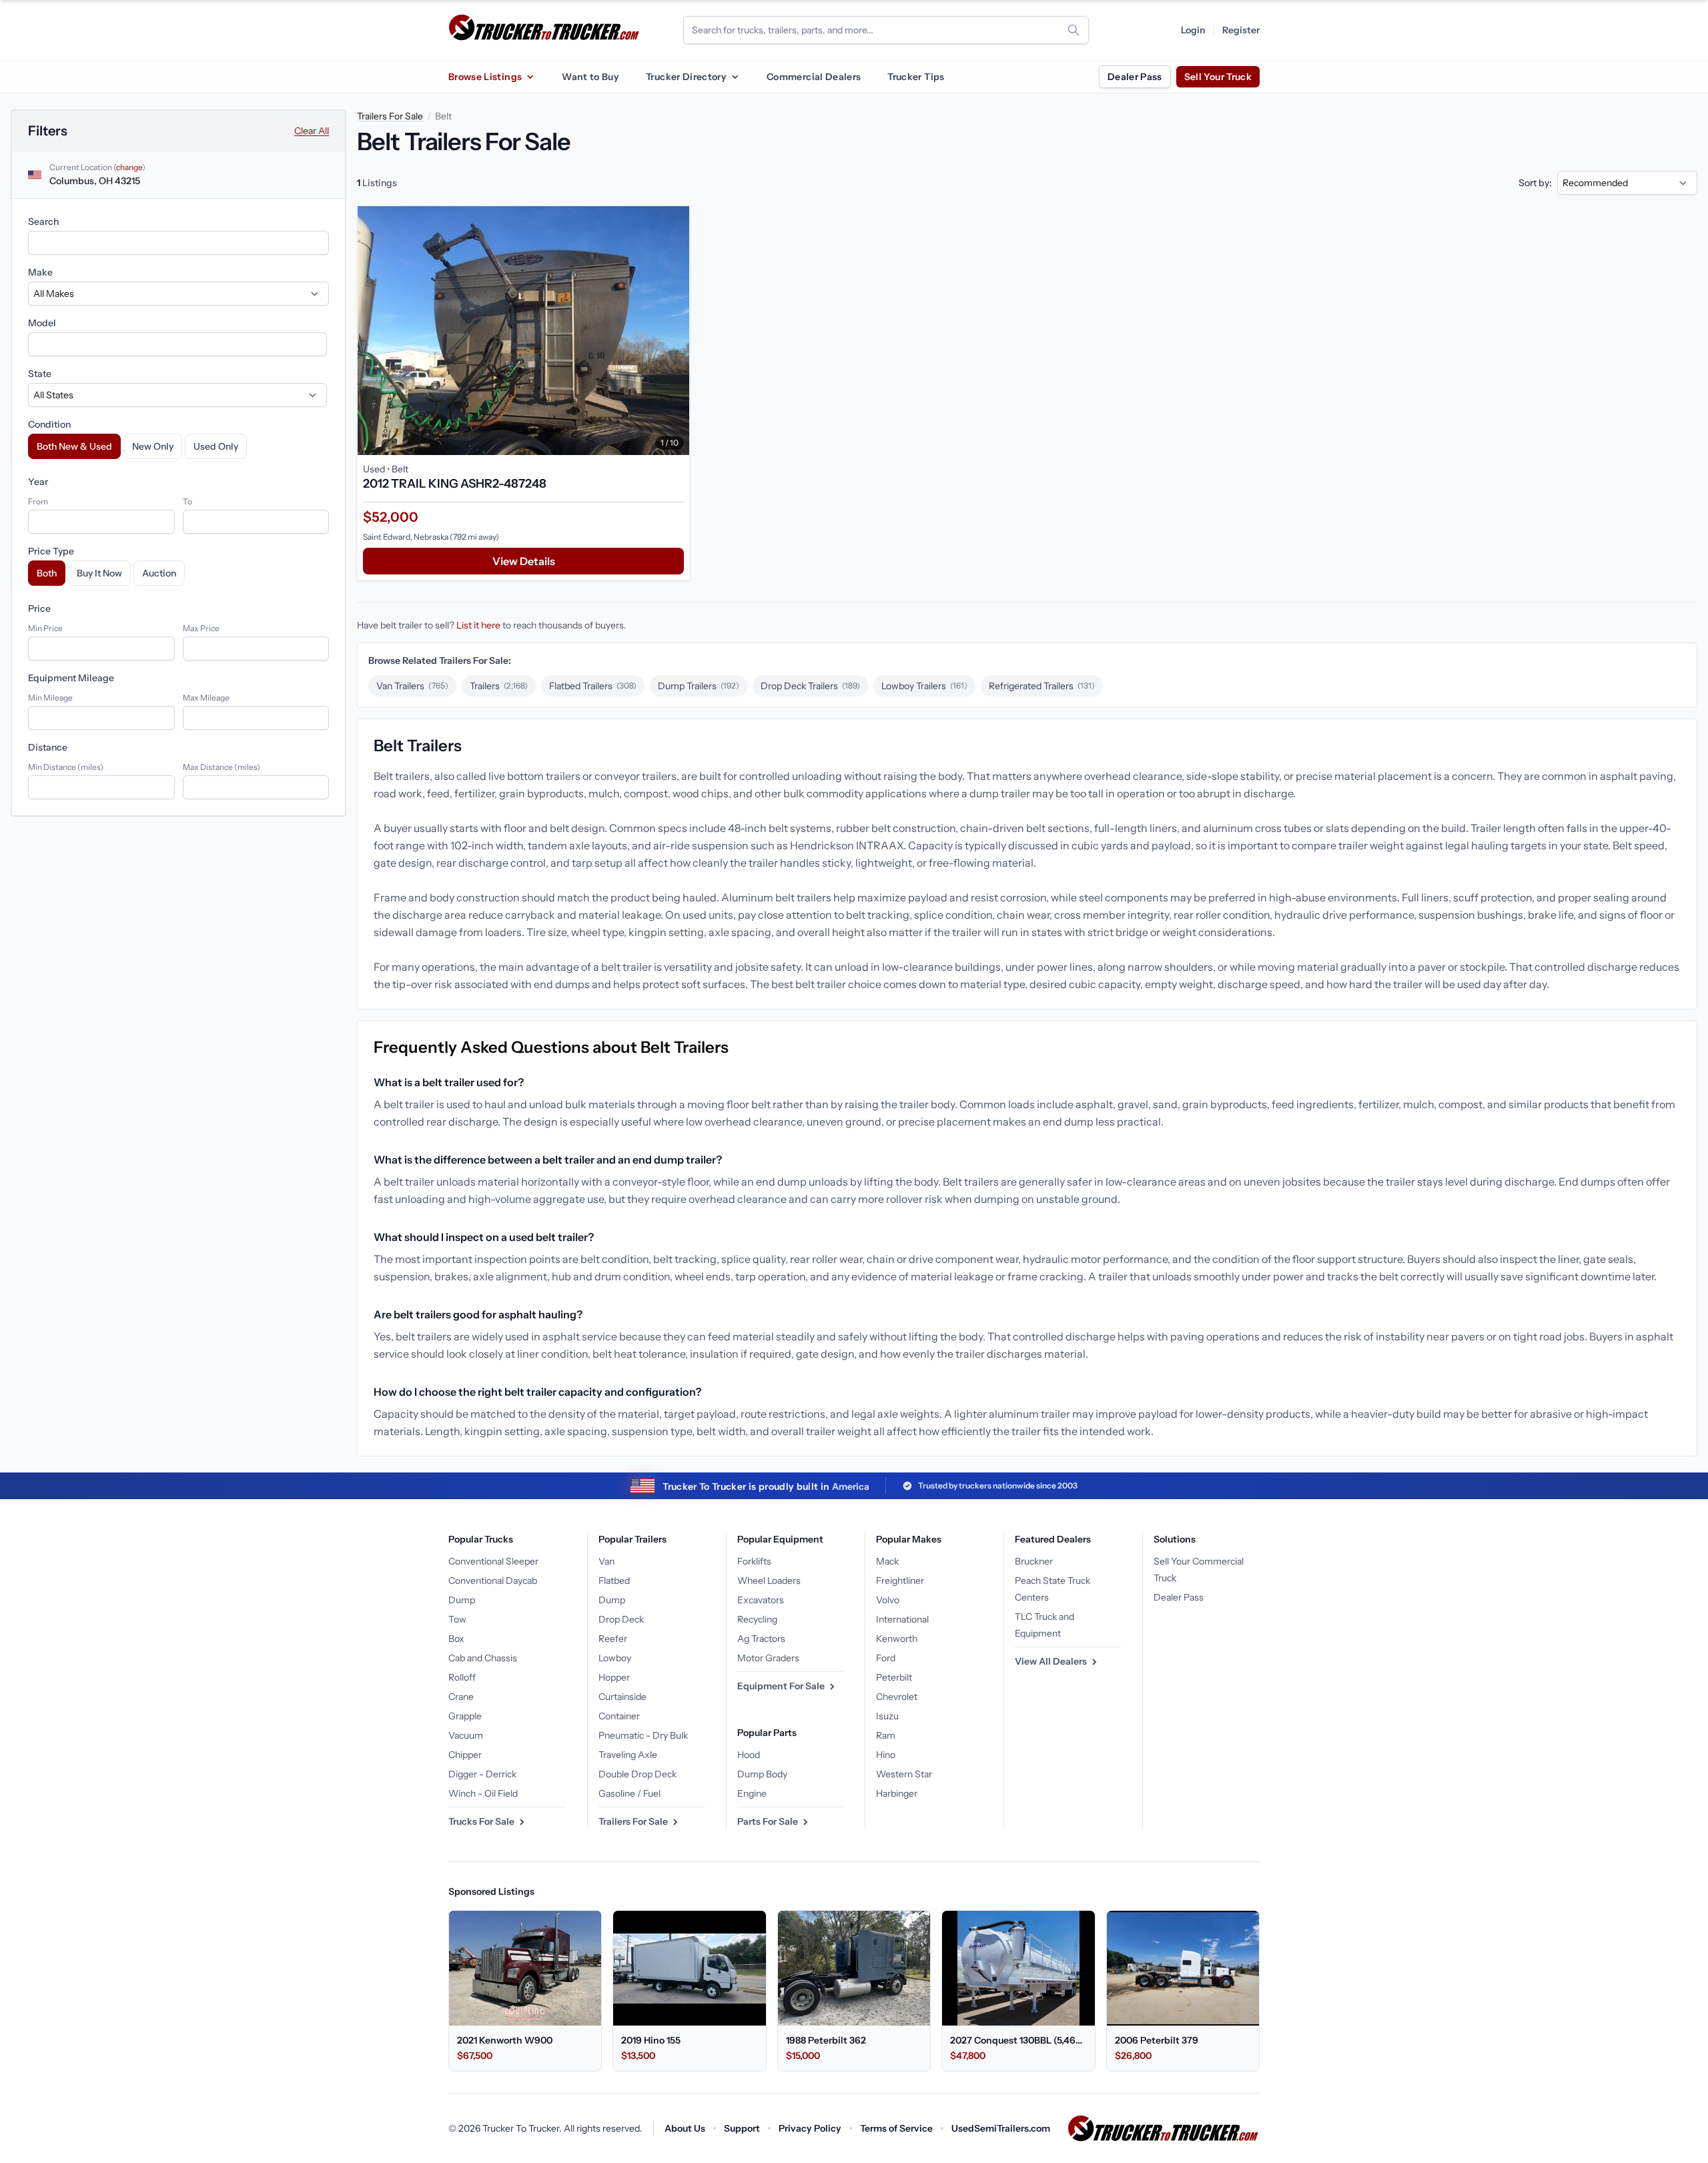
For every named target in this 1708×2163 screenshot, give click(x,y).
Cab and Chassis (483, 1658)
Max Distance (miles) (222, 767)
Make (40, 272)
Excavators (761, 1600)
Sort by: (1535, 183)
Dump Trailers (699, 686)
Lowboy (615, 1658)
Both (47, 573)
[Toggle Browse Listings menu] (530, 77)
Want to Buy (590, 77)
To (187, 501)
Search (43, 222)
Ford (886, 1658)
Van (606, 1561)
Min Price (45, 628)
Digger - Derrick (482, 1774)
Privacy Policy (810, 2128)
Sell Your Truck (1218, 77)
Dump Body (762, 1774)
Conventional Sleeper (493, 1561)
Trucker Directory (686, 77)
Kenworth (897, 1639)
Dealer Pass (1135, 77)
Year (38, 482)
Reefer (613, 1639)
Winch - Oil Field (483, 1793)
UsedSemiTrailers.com (1001, 2128)
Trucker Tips (916, 77)
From (38, 501)
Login (1193, 30)
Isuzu (887, 1716)
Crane (461, 1697)
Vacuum (466, 1735)
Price (39, 608)
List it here (478, 625)
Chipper (465, 1755)
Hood (749, 1755)
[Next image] (676, 331)
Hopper (614, 1677)
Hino (886, 1755)
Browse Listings (485, 77)
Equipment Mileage (71, 678)
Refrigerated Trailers (1042, 686)
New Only (153, 446)
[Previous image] (371, 331)
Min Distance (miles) (66, 767)
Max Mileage (206, 698)
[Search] (1074, 30)
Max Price (201, 628)
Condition (49, 424)
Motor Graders (768, 1658)
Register (1241, 30)
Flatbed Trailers (593, 686)
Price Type (51, 551)
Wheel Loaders (769, 1581)
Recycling (757, 1619)
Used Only (216, 446)
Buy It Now (99, 573)
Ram (886, 1735)
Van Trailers (412, 686)
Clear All (312, 131)
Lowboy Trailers (924, 686)
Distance (48, 747)
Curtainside (622, 1697)
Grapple (465, 1716)
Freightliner (900, 1581)
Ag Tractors (761, 1639)
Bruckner (1034, 1561)
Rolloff (462, 1677)
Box (456, 1639)
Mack (887, 1561)
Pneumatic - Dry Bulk (643, 1735)
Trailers (499, 686)
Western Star (904, 1774)
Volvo (888, 1600)
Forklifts (754, 1561)
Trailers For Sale (390, 116)
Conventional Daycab (493, 1581)
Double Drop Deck (637, 1774)
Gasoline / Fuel (629, 1793)
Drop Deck (621, 1619)
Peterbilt (894, 1677)
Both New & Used (74, 446)
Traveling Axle (628, 1755)
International (902, 1619)
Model (42, 323)
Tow (457, 1619)
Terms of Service (896, 2128)
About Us (685, 2128)
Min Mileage (50, 698)
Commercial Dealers (814, 77)
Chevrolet (897, 1697)
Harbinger (897, 1793)
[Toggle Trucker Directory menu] (735, 77)
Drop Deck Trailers (810, 686)
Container (619, 1716)
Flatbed (614, 1581)
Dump (462, 1600)
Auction (159, 573)
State (40, 374)
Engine (752, 1793)
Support (742, 2128)
